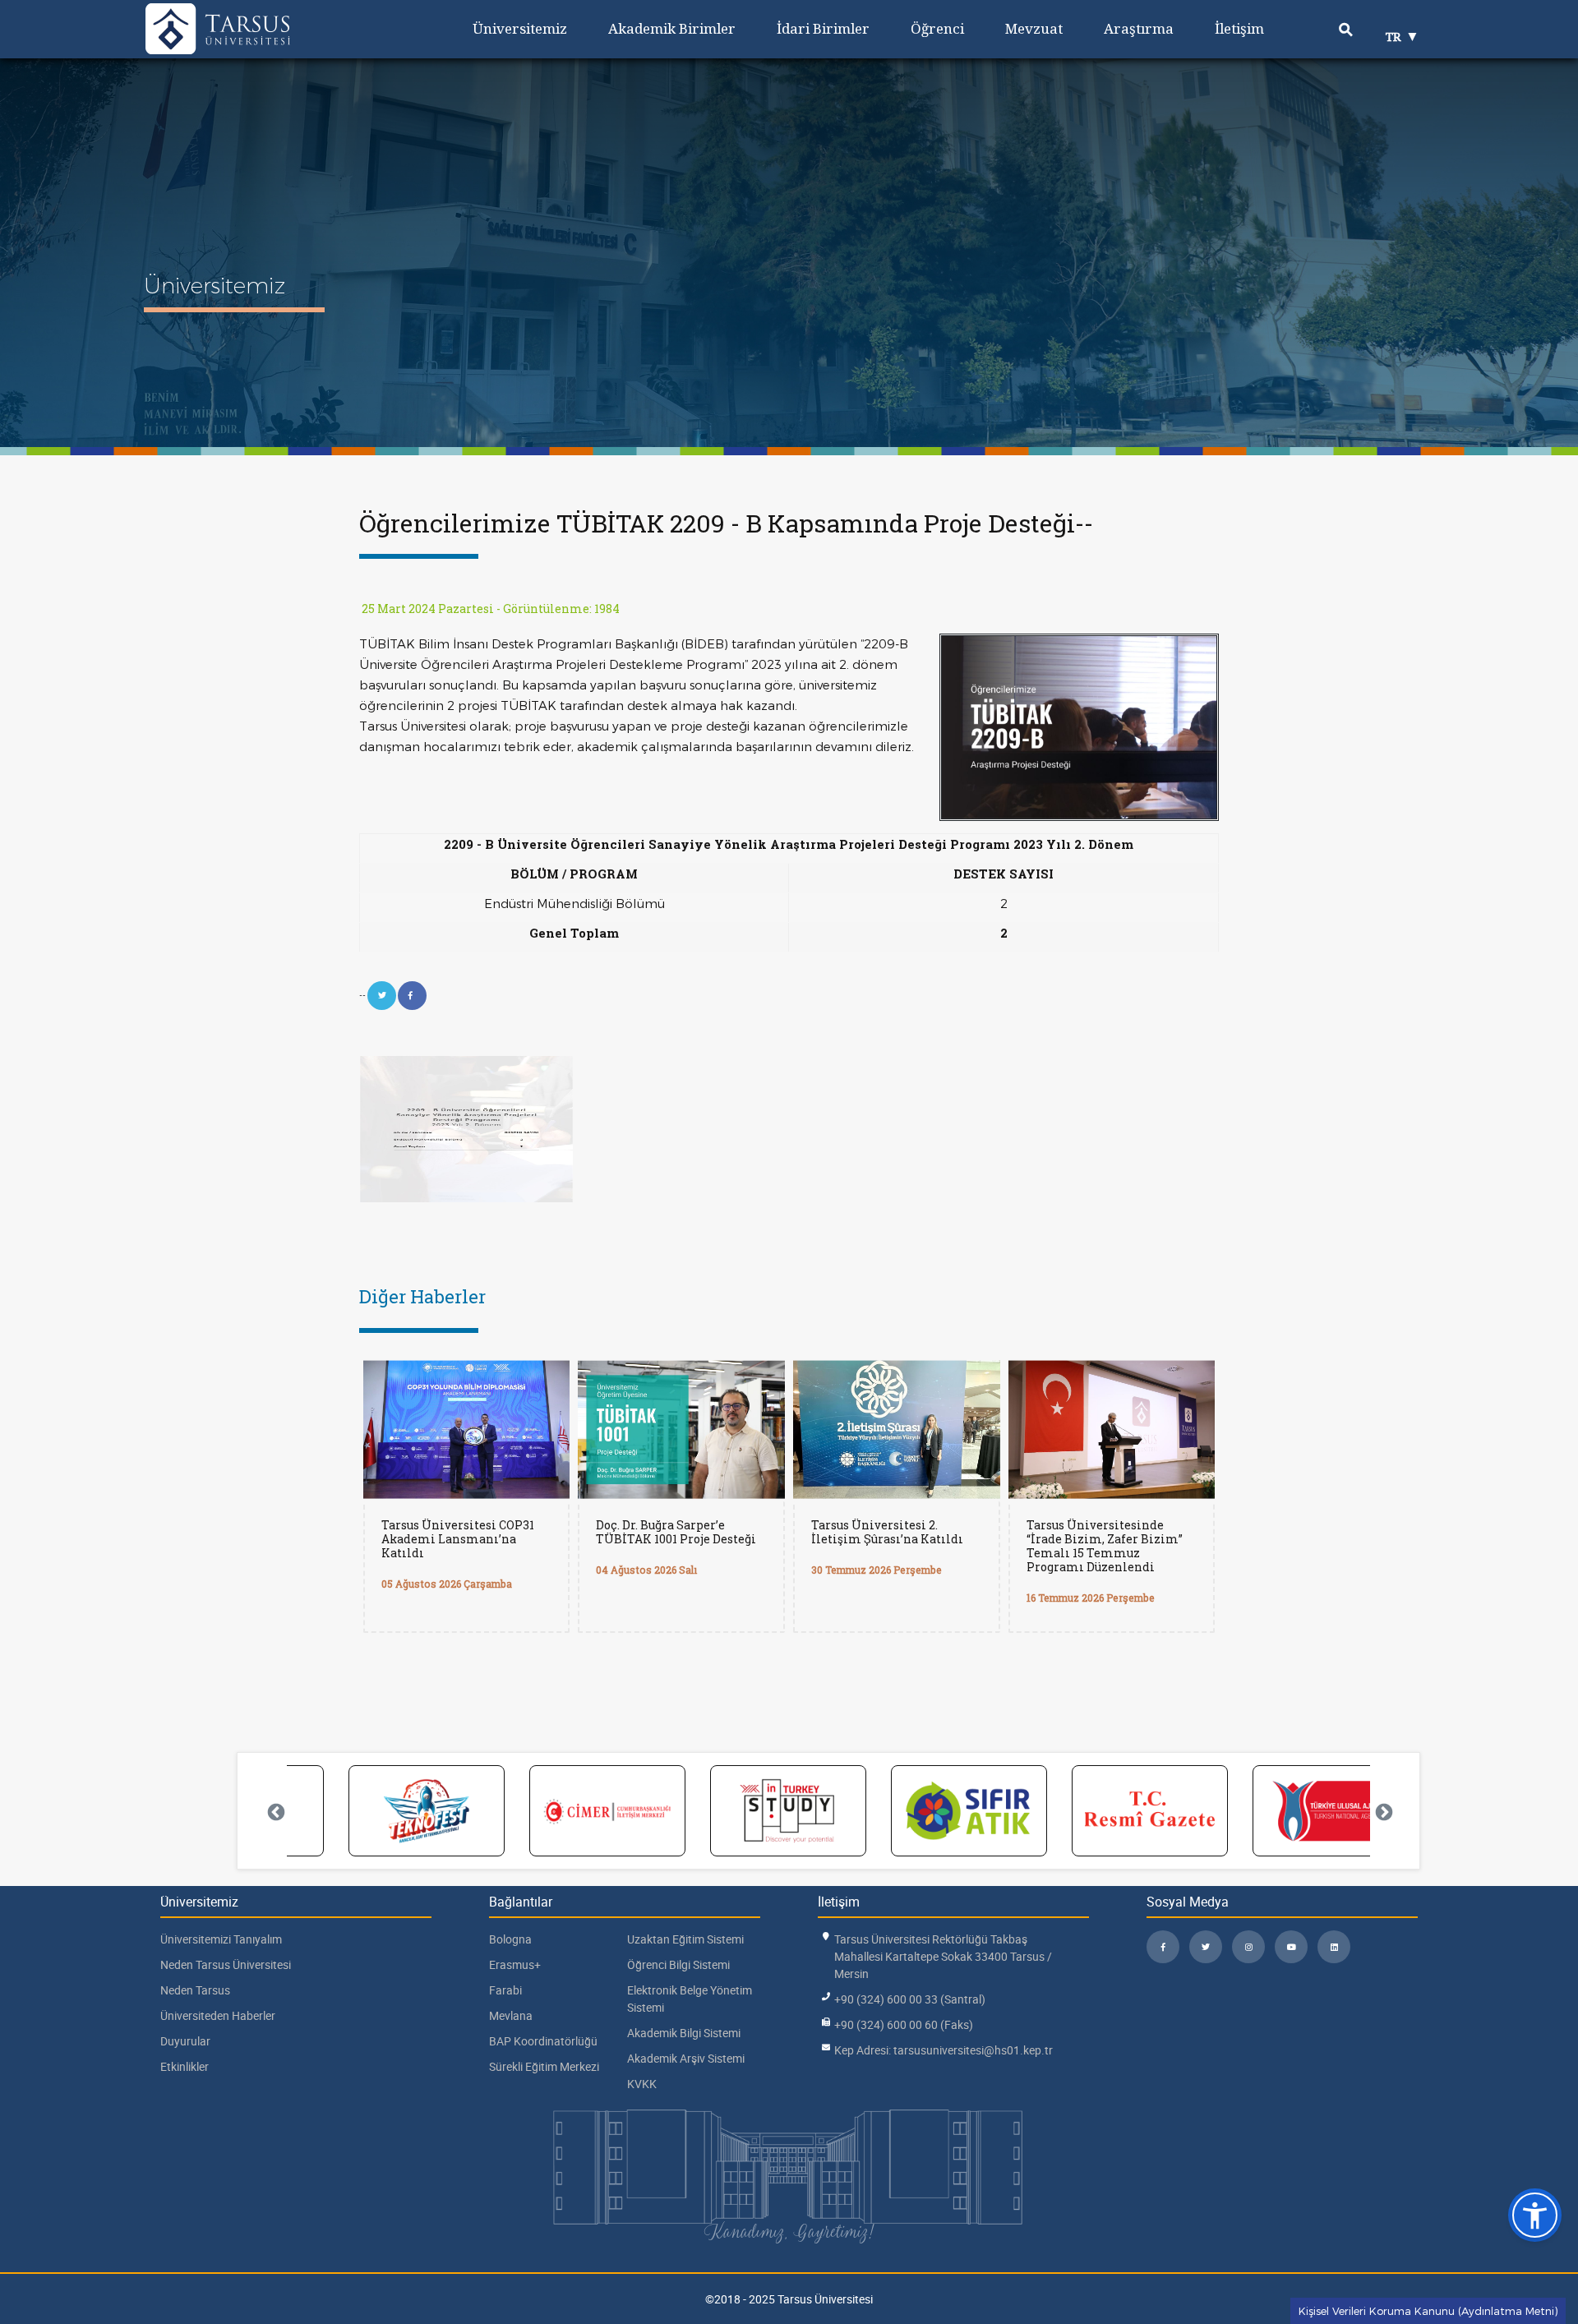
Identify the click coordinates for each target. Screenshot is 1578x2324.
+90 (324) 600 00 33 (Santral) (910, 1999)
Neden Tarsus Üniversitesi (226, 1964)
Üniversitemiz (520, 28)
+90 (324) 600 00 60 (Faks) (904, 2024)
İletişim (1239, 28)
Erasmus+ (515, 1964)
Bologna (510, 1939)
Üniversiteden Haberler (218, 2015)
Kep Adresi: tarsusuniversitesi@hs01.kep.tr (944, 2050)
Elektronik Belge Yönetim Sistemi (690, 1999)
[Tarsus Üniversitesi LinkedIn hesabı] (1334, 1947)
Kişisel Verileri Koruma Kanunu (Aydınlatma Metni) (1428, 2311)
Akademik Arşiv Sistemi (686, 2058)
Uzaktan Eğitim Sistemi (685, 1939)
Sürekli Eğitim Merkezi (544, 2066)
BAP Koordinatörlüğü (543, 2041)
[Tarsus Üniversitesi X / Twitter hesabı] (1206, 1947)
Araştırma (1139, 28)
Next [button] (1382, 1811)
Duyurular (185, 2041)
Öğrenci (937, 28)
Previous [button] (275, 1811)
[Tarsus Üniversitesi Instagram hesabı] (1248, 1947)
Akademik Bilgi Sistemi (684, 2033)
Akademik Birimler (672, 28)
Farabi (505, 1990)
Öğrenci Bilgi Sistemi (678, 1964)
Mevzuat (1034, 28)
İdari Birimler (823, 28)
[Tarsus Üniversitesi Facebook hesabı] (1163, 1947)
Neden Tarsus (195, 1990)
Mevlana (511, 2015)
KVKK (642, 2084)
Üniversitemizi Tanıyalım (221, 1939)
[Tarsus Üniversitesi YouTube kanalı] (1291, 1947)
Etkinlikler (185, 2066)
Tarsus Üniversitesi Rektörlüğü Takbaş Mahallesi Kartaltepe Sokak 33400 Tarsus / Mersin (943, 1956)
